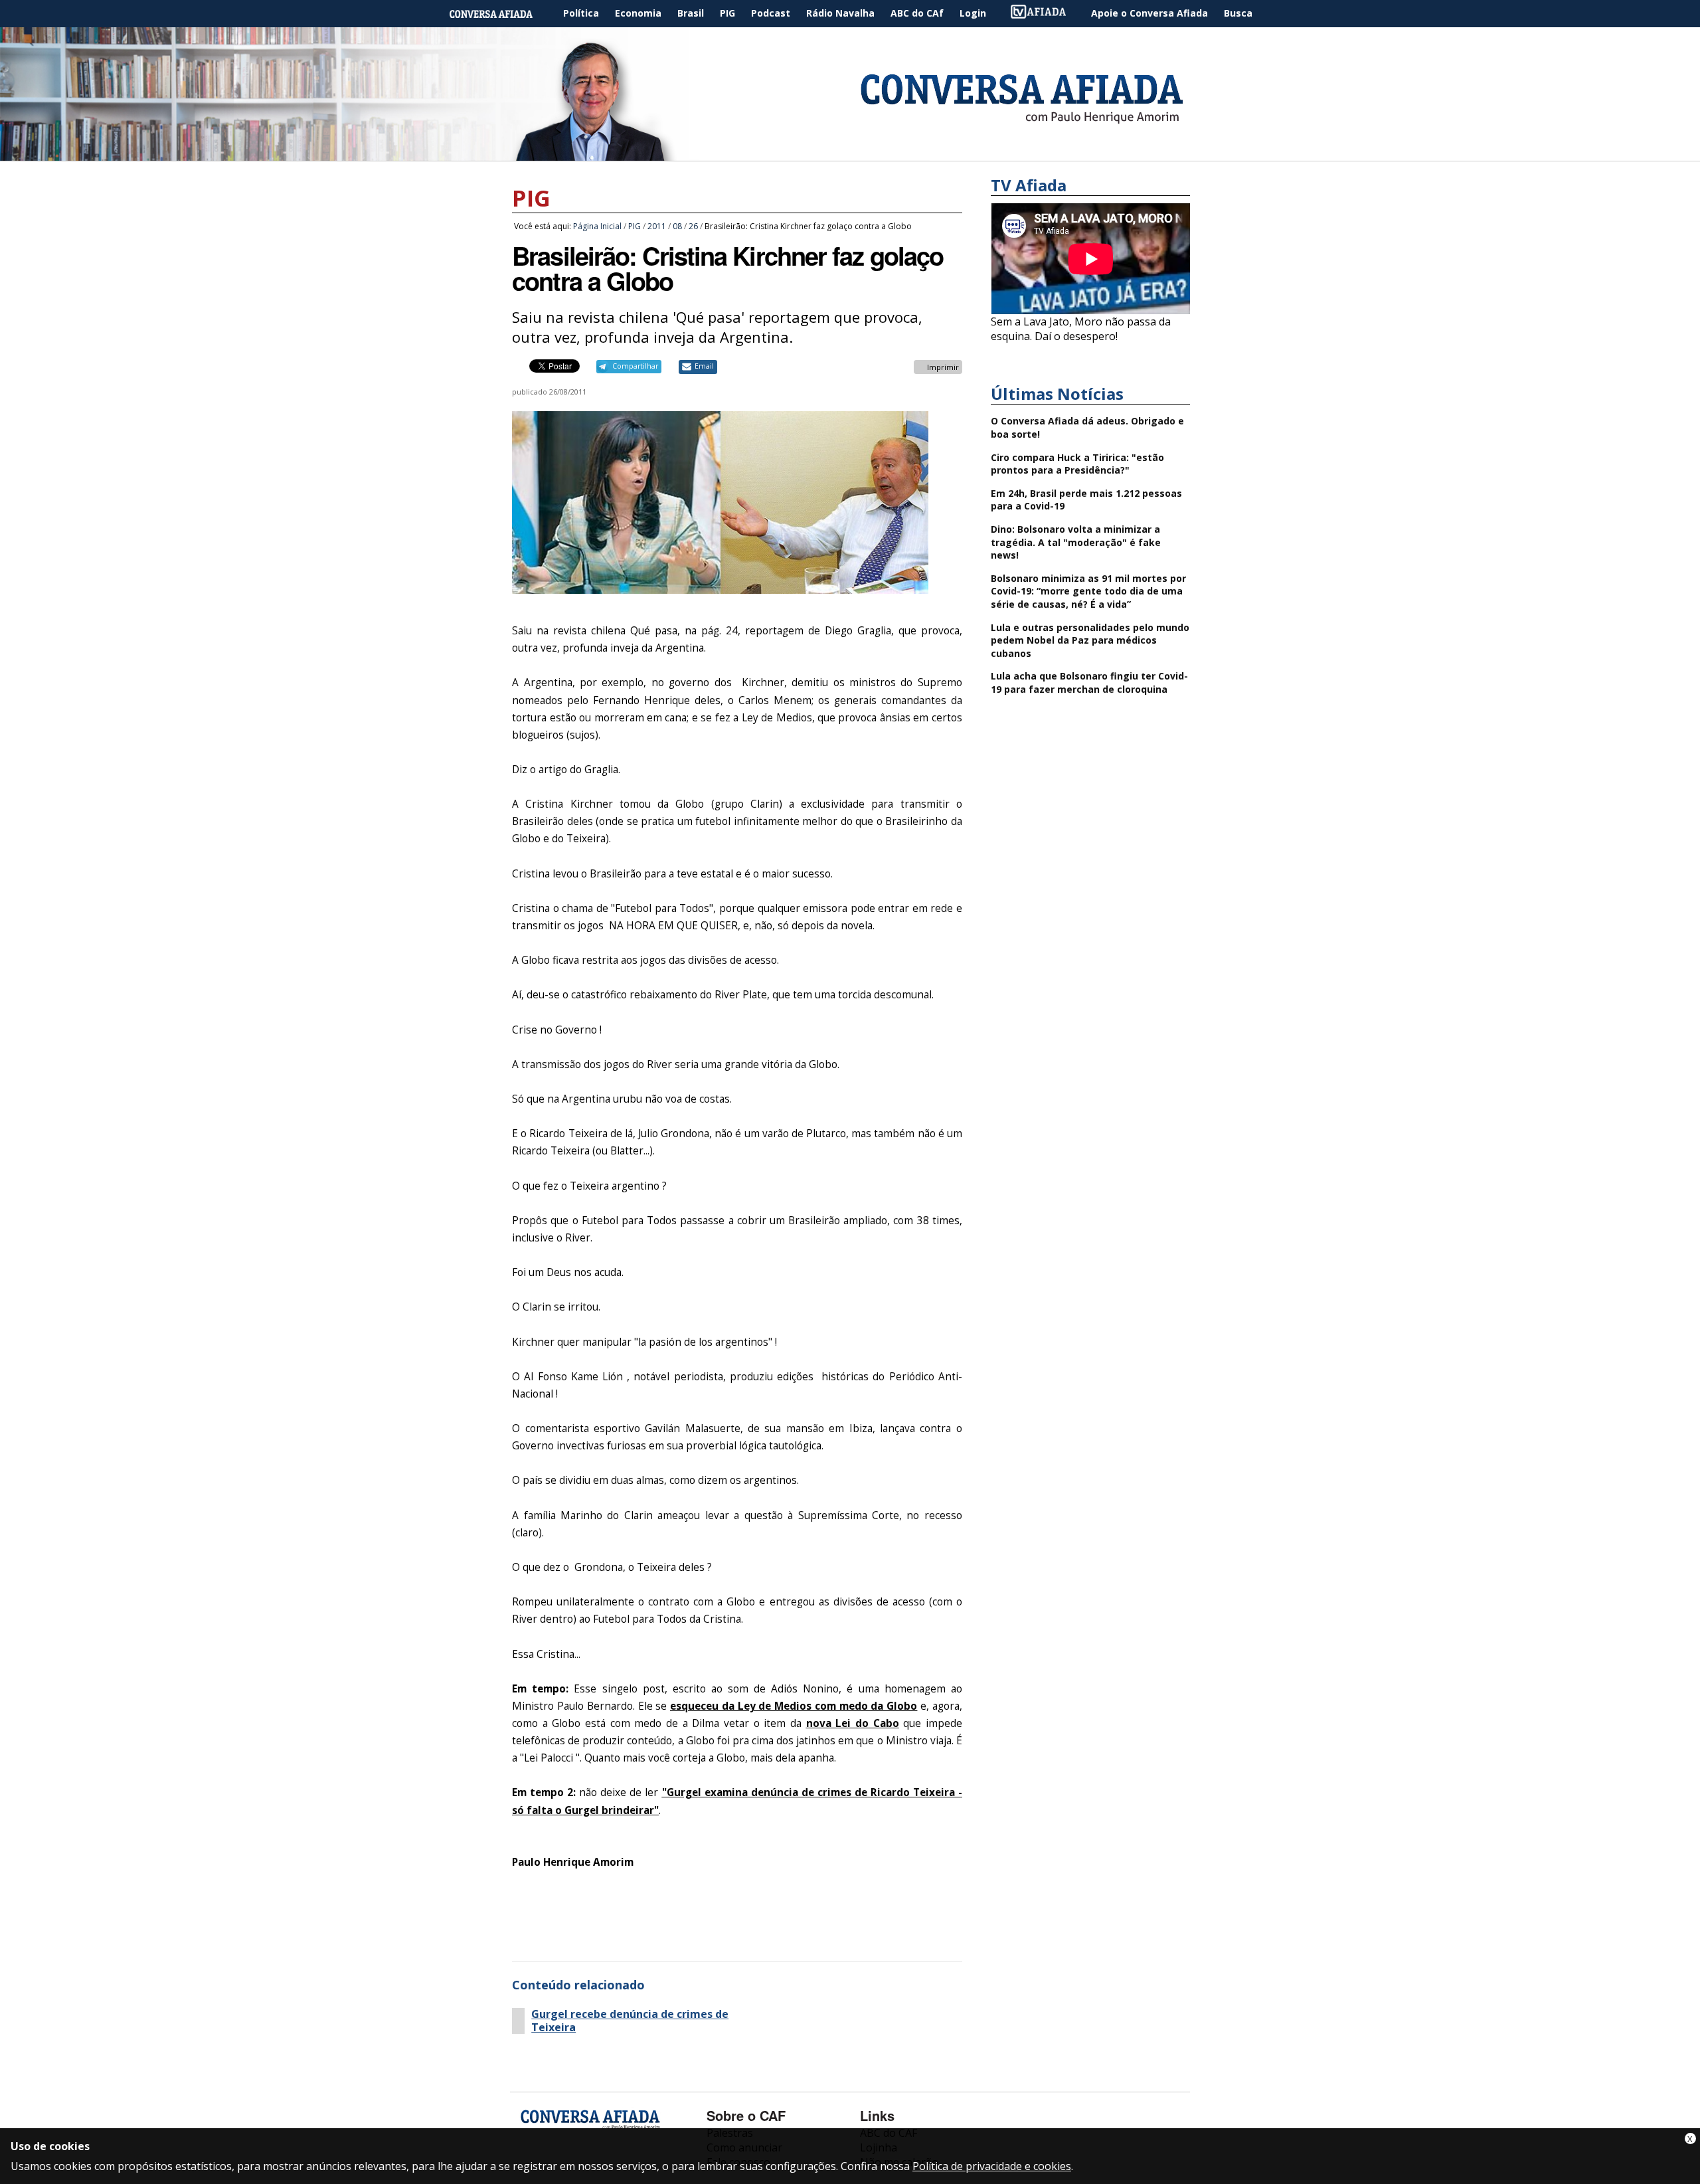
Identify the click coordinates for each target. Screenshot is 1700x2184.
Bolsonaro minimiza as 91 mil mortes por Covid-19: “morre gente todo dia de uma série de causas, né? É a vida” (1088, 591)
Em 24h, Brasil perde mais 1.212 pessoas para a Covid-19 (1086, 500)
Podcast (771, 13)
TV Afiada (1045, 14)
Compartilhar (635, 366)
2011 (657, 226)
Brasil (691, 13)
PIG (727, 13)
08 (677, 226)
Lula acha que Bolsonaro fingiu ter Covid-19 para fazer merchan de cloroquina (1089, 682)
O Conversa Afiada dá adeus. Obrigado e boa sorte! (1087, 427)
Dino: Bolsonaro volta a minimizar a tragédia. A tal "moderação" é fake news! (1076, 542)
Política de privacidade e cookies (992, 2166)
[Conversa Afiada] (850, 153)
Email (704, 366)
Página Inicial (501, 14)
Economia (638, 13)
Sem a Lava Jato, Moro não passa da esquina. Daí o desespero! (1081, 329)
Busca (1238, 13)
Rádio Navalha (840, 13)
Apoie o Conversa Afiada (1149, 13)
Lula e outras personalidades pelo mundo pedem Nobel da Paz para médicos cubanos (1090, 640)
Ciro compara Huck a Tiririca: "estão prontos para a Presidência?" (1077, 464)
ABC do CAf (917, 13)
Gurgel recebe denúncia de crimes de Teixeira (630, 2021)
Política (581, 13)
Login (973, 13)
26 (693, 226)
